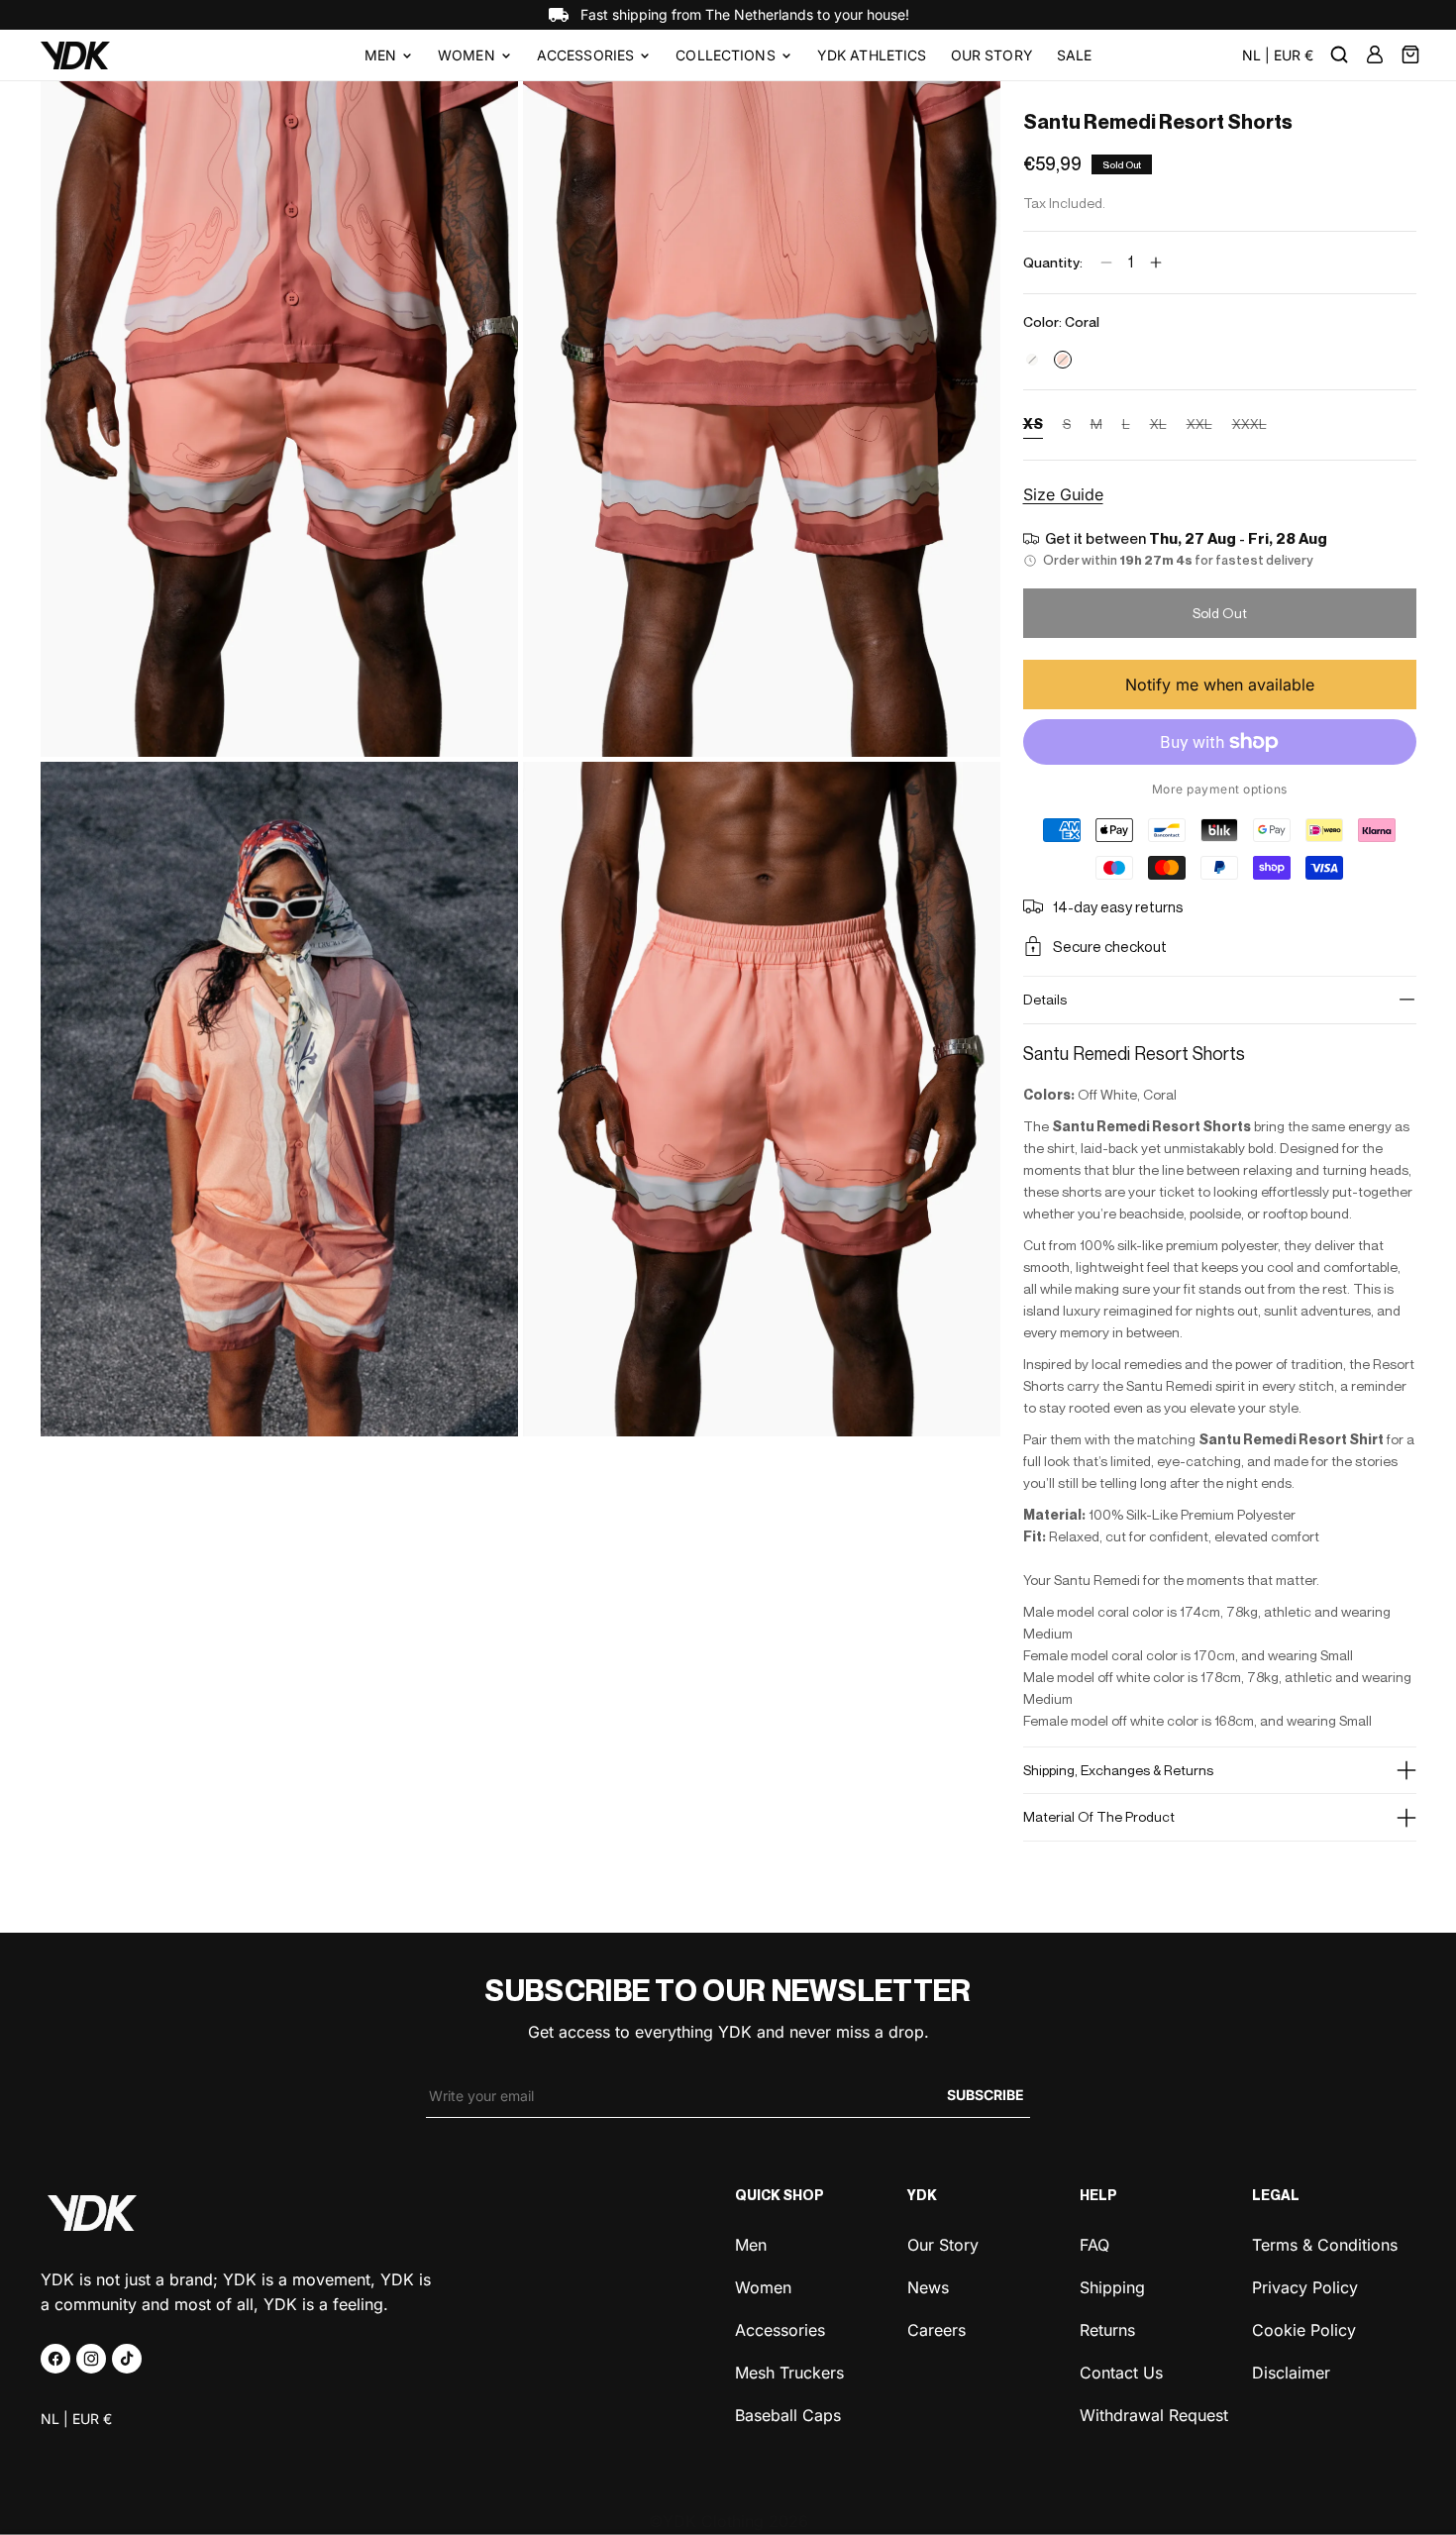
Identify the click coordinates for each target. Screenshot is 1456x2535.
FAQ (1094, 2245)
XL (1158, 426)
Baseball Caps (788, 2414)
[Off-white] (1032, 360)
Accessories (586, 55)
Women (467, 55)
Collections (726, 55)
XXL (1199, 426)
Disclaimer (1291, 2371)
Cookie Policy (1304, 2328)
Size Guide (1063, 494)
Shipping (1112, 2286)
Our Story (943, 2245)
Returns (1107, 2328)
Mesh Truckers (789, 2371)
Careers (936, 2328)
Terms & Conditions (1325, 2245)
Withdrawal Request (1154, 2414)
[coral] (1063, 360)
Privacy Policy (1305, 2286)
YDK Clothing (713, 2521)
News (928, 2286)
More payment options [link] (1220, 789)
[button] (389, 55)
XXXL (1249, 426)
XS (1033, 426)
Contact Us (1121, 2371)
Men (380, 55)
